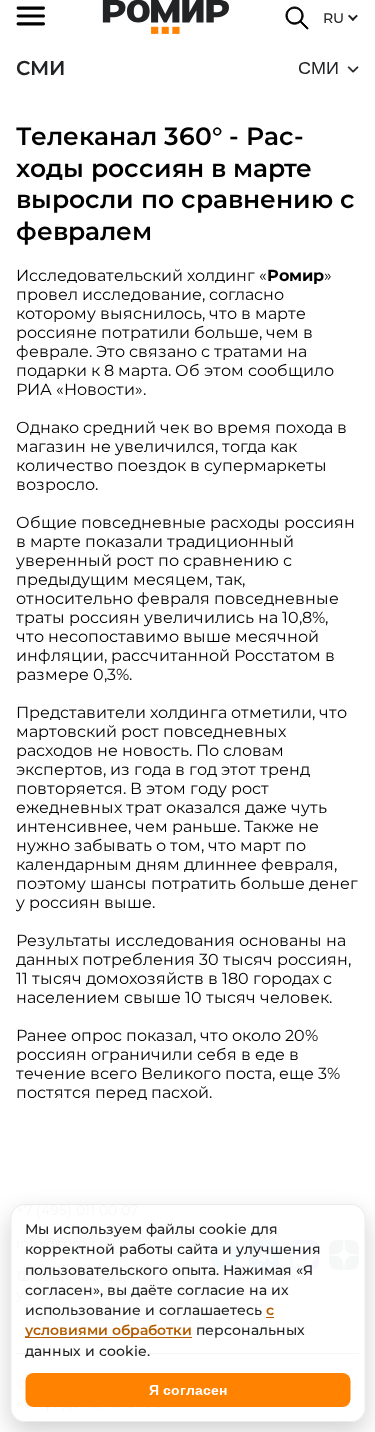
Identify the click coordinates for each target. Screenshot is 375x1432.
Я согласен (188, 1390)
